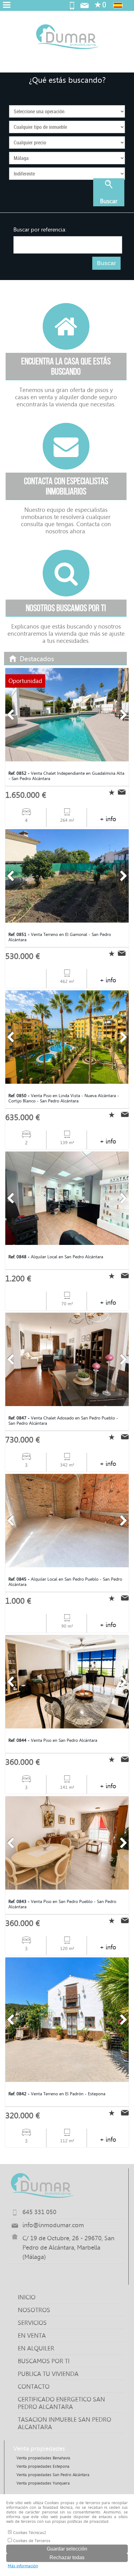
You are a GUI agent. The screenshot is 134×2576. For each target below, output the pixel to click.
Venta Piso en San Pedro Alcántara (53, 1740)
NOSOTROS (34, 2310)
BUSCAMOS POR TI (44, 2361)
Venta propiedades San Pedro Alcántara (53, 2475)
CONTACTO (34, 2387)
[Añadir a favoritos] (110, 792)
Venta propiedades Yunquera (43, 2483)
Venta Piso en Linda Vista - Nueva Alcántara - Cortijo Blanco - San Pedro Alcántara (64, 1098)
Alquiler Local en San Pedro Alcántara (56, 1257)
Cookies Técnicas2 (29, 2533)
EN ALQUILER (36, 2348)
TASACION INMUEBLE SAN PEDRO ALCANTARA (65, 2423)
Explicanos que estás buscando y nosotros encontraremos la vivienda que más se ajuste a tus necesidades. (66, 624)
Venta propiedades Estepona (43, 2466)
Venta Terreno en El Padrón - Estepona (57, 2094)
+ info (108, 819)
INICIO (27, 2297)
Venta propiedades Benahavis (43, 2458)
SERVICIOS (32, 2323)
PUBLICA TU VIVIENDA (48, 2374)
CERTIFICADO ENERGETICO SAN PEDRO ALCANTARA (61, 2403)
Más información (23, 2566)
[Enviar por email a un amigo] (123, 792)
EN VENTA (32, 2335)
